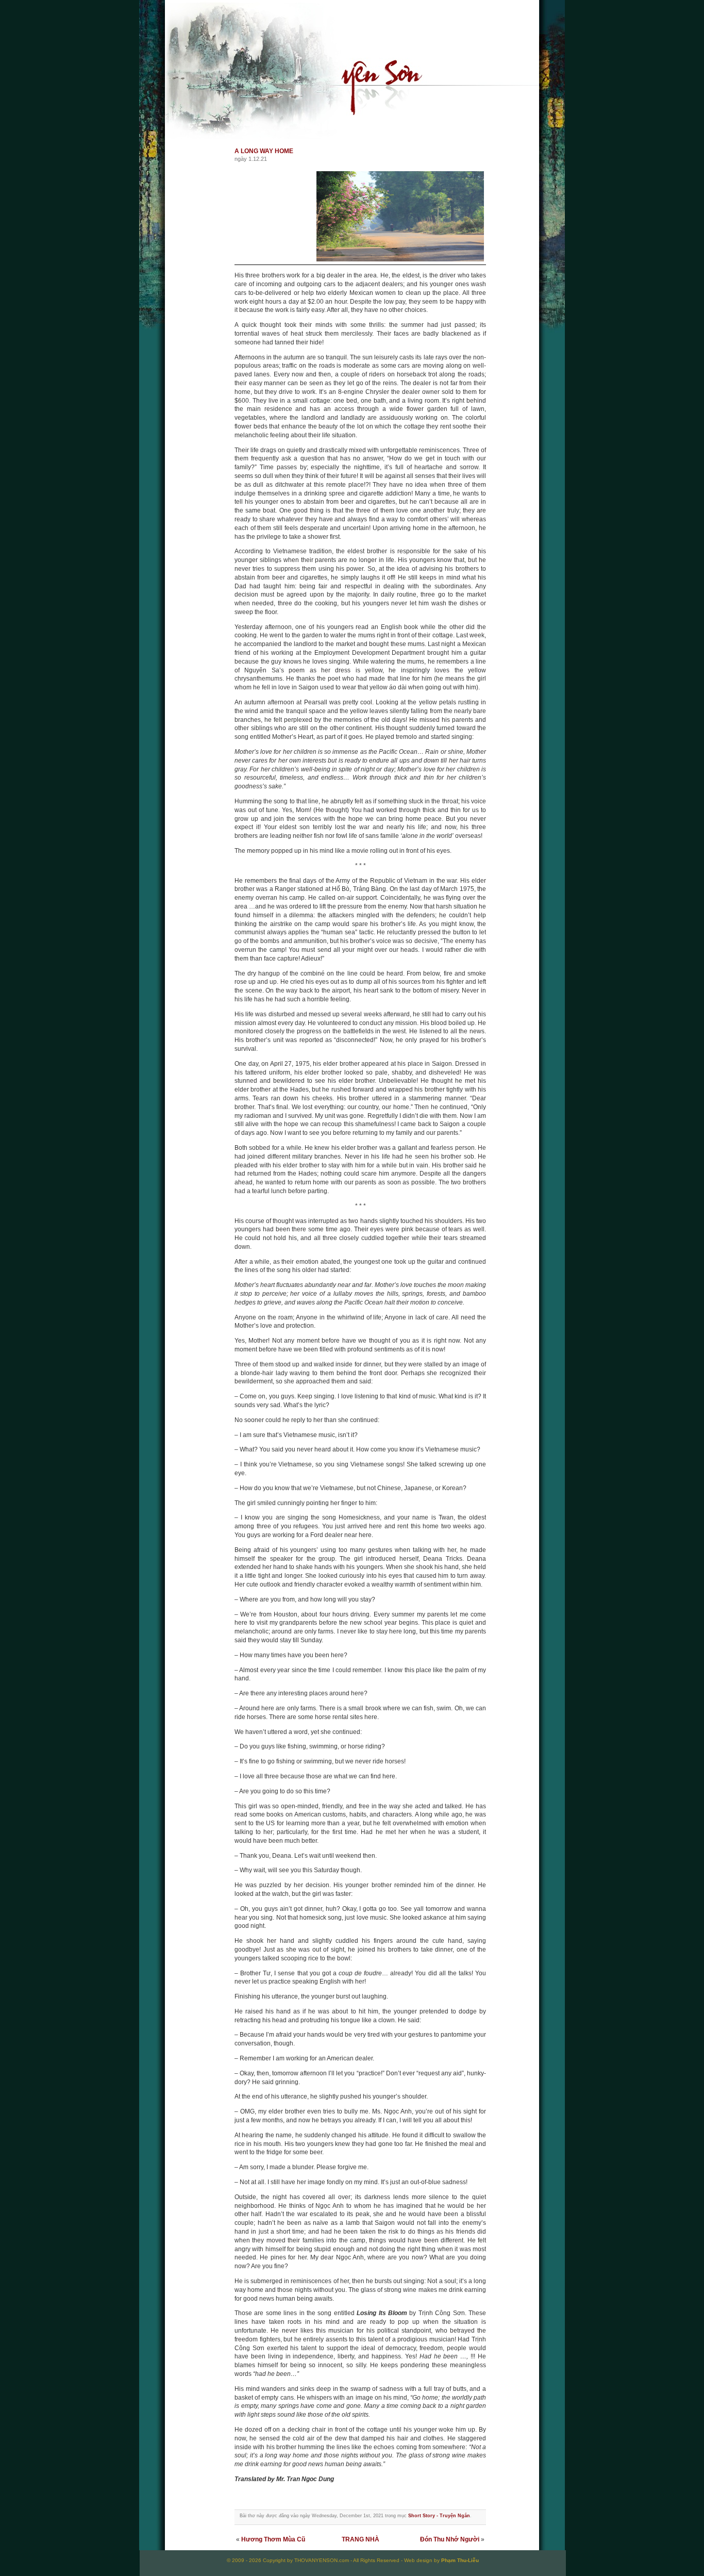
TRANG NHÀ (361, 2539)
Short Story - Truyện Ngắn (439, 2516)
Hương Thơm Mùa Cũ (273, 2539)
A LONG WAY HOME (264, 151)
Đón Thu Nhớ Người (450, 2539)
